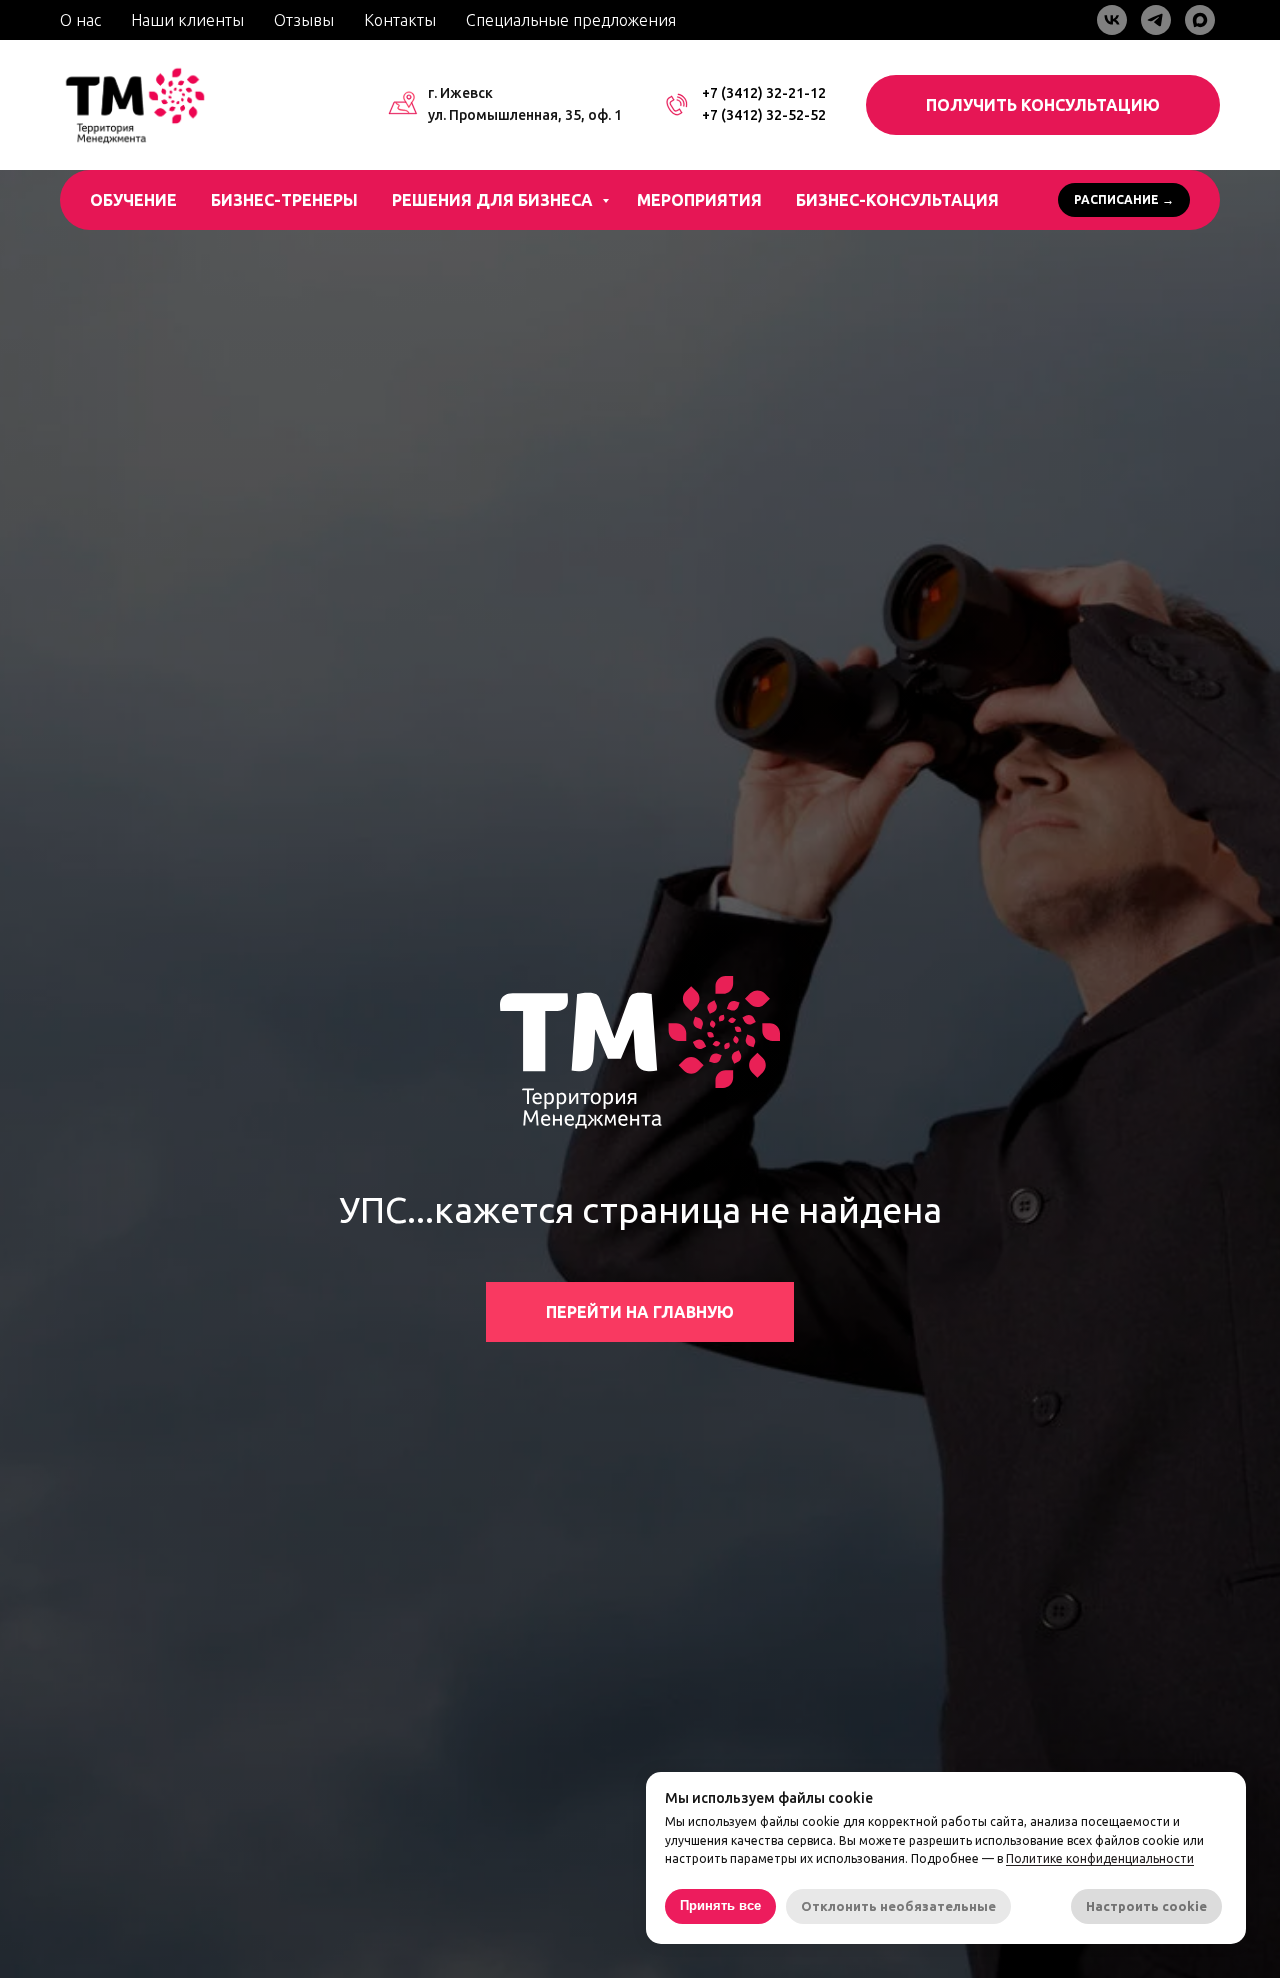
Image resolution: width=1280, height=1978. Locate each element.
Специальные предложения (571, 20)
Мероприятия (699, 200)
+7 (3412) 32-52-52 (764, 115)
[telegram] (1156, 20)
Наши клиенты (187, 20)
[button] (1043, 105)
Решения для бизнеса (494, 200)
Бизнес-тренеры (284, 200)
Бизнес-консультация (897, 200)
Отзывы (304, 20)
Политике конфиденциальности (1100, 1858)
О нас (80, 20)
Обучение (133, 200)
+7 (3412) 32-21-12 (764, 93)
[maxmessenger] (1200, 20)
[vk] (1112, 20)
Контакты (400, 20)
